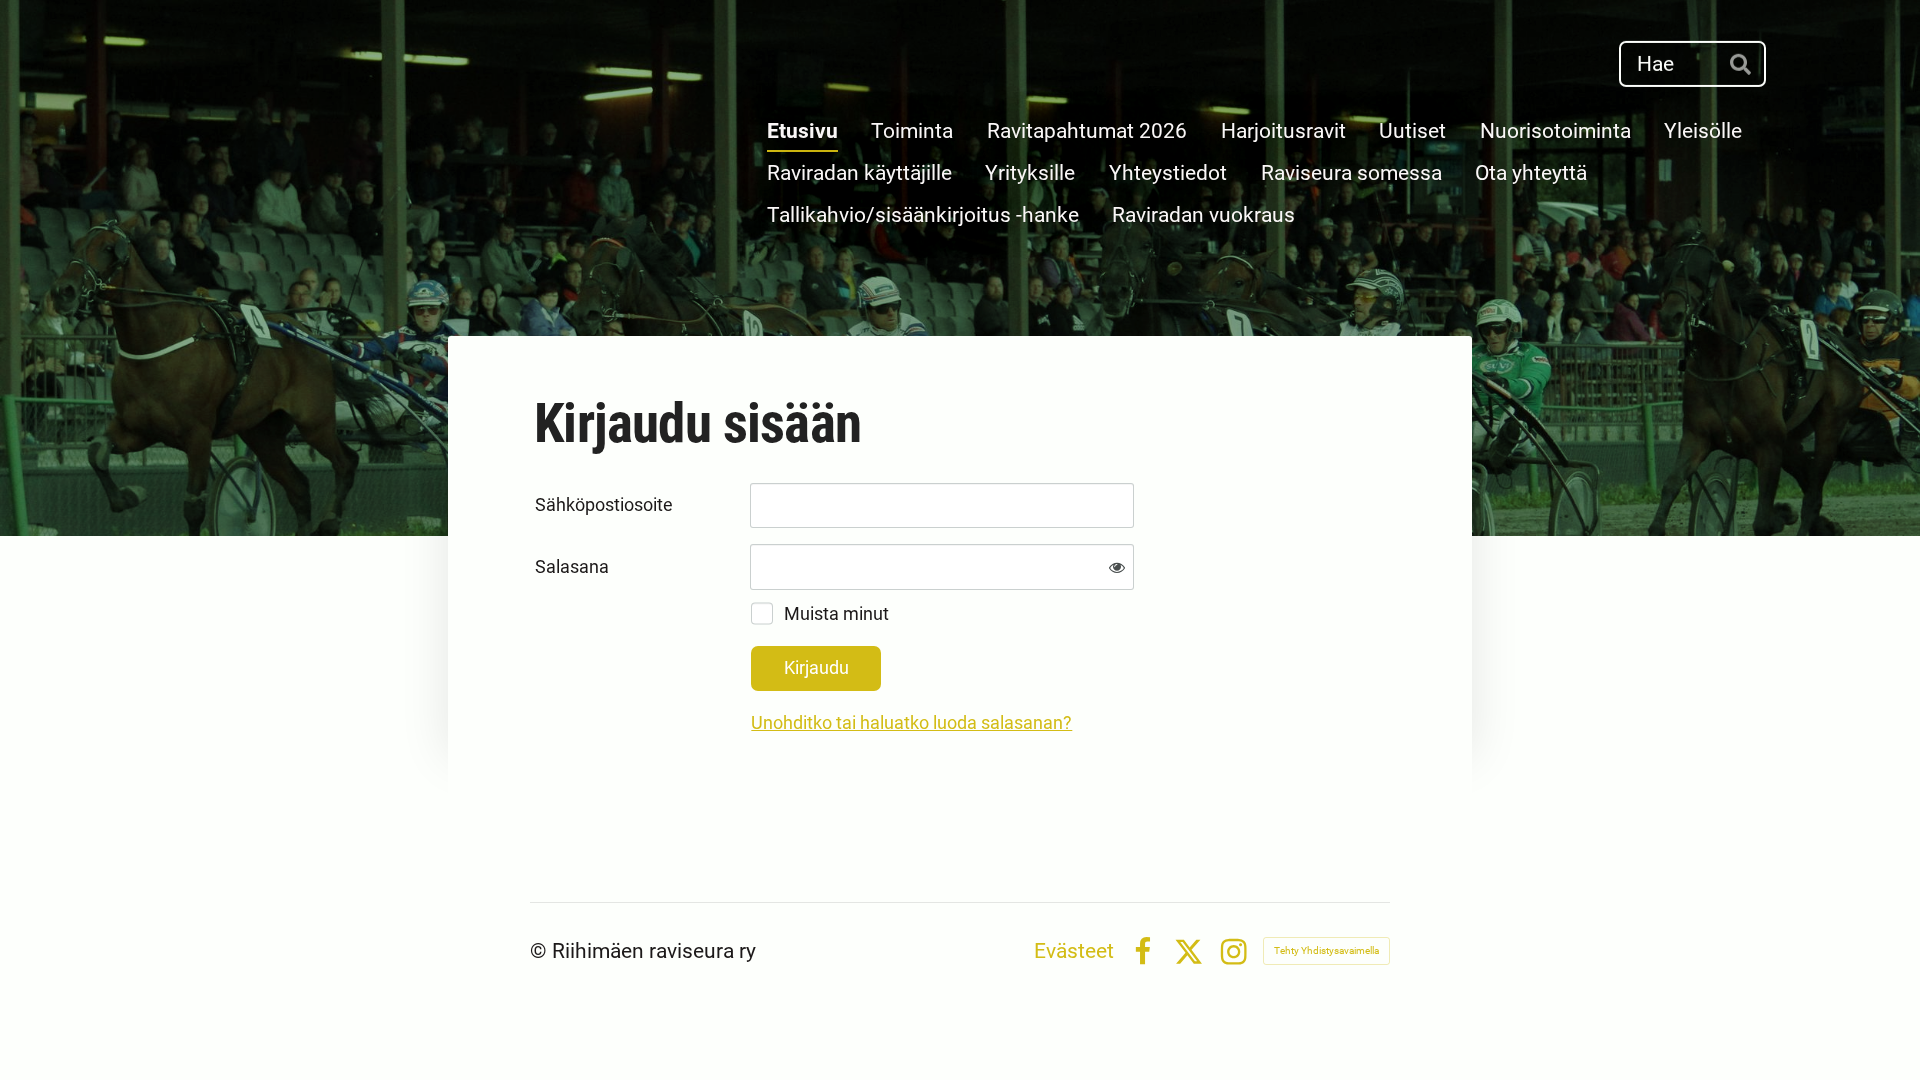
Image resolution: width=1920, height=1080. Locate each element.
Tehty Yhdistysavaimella (1326, 950)
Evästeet (1074, 951)
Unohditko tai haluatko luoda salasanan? (911, 722)
